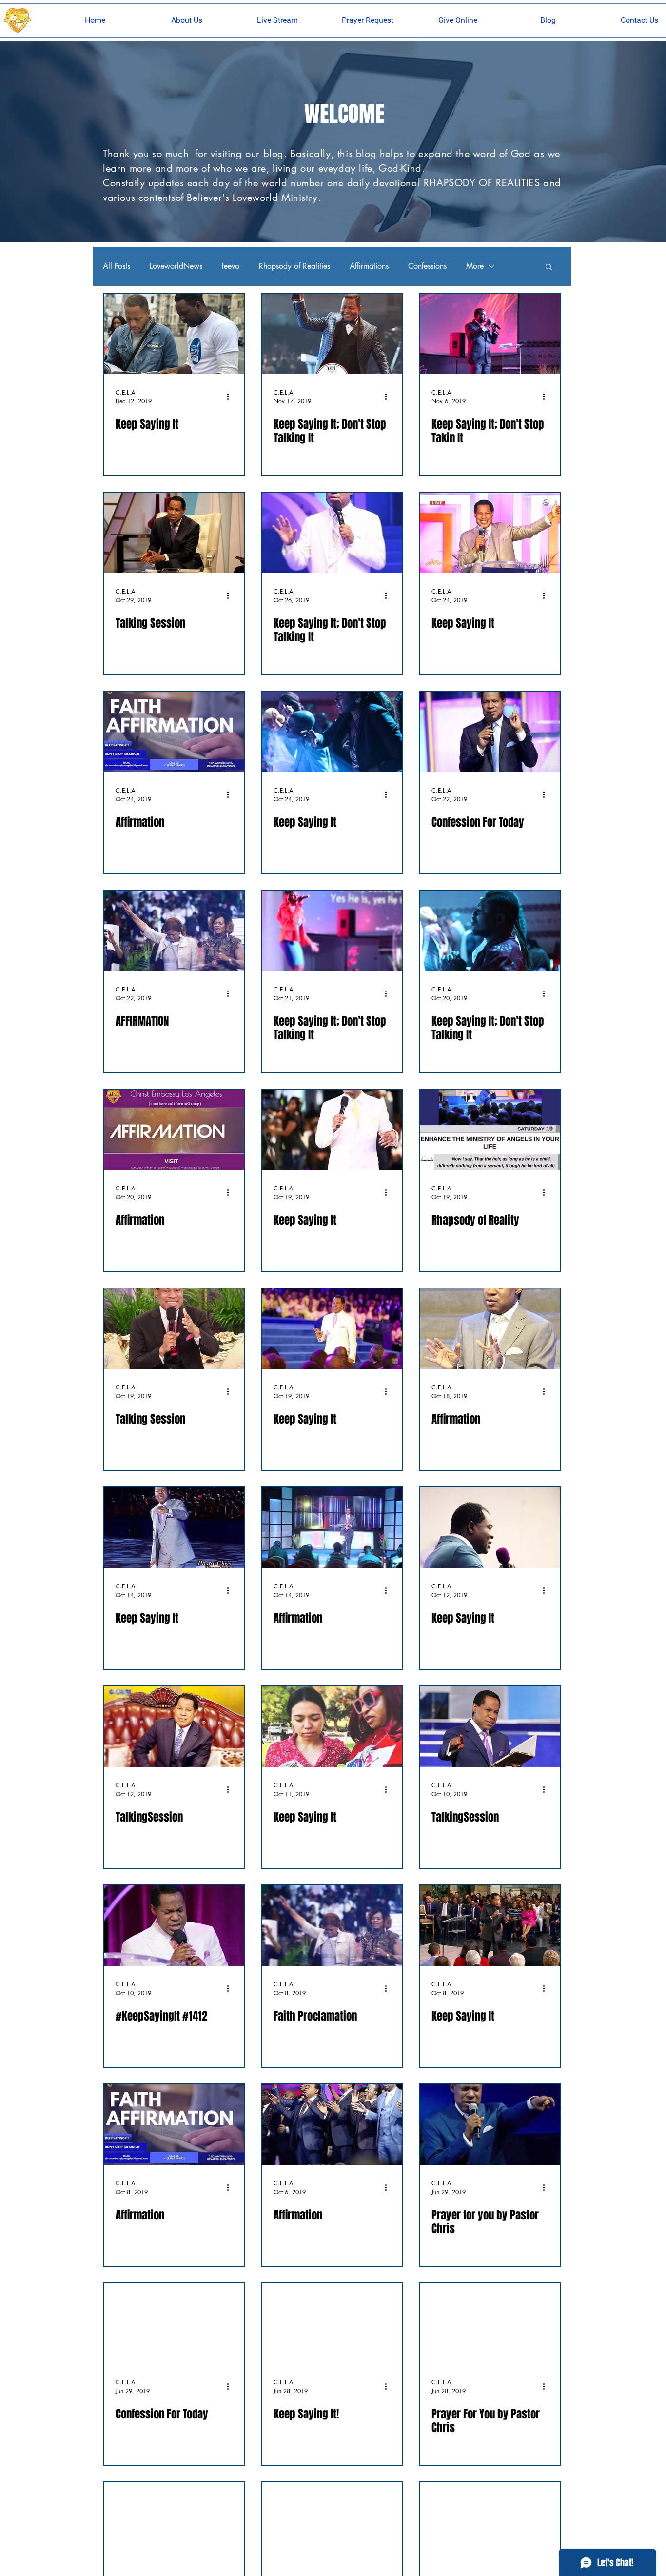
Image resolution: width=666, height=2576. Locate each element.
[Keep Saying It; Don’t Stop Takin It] (490, 334)
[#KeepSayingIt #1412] (174, 1926)
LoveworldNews (176, 266)
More (475, 266)
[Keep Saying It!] (332, 2324)
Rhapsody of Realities (294, 266)
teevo (231, 266)
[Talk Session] (490, 2523)
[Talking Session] (174, 533)
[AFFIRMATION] (174, 931)
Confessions (427, 266)
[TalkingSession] (174, 1727)
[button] (187, 20)
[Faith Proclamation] (332, 1926)
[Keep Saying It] (174, 334)
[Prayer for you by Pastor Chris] (490, 2125)
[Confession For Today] (490, 732)
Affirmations (369, 266)
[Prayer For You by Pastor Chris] (490, 2324)
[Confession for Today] (332, 2523)
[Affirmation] (174, 732)
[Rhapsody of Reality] (490, 1130)
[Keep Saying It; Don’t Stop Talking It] (332, 334)
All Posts (117, 266)
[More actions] (231, 396)
